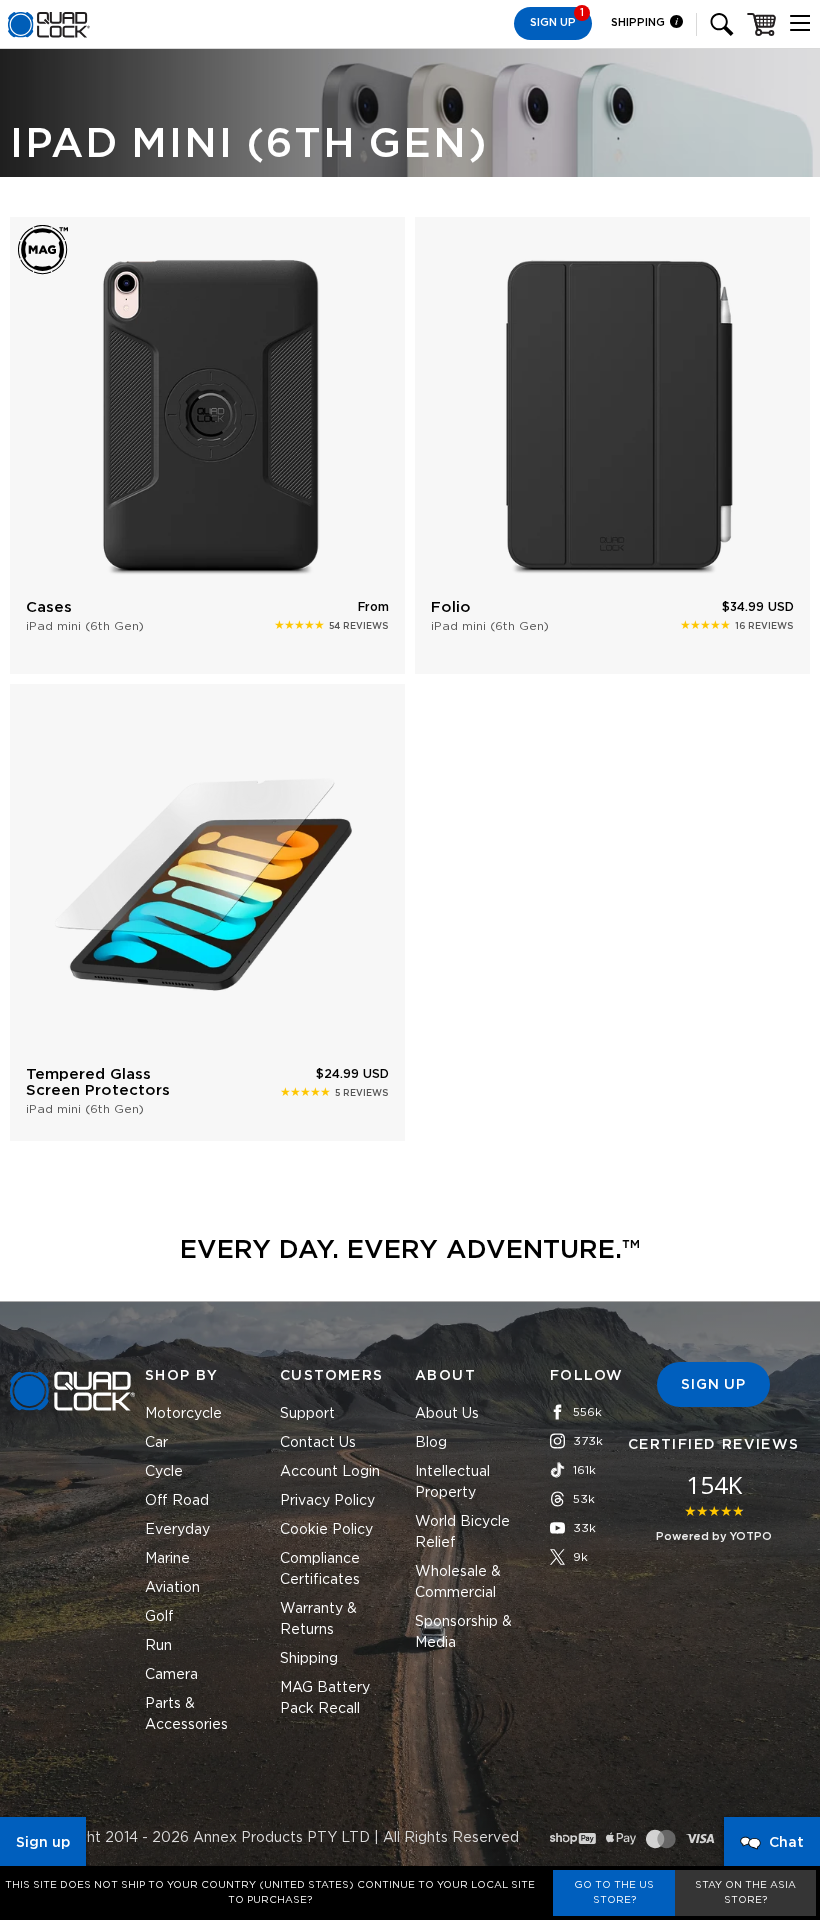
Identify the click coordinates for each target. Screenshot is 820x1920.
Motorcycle (183, 1414)
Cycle (164, 1472)
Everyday (177, 1530)
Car (156, 1443)
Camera (171, 1675)
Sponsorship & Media (463, 1632)
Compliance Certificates (320, 1569)
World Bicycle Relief (462, 1532)
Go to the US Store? (614, 1892)
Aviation (172, 1588)
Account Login (330, 1472)
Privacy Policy (327, 1501)
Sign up (43, 1843)
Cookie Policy (326, 1530)
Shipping (639, 22)
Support (307, 1414)
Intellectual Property (452, 1482)
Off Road (177, 1501)
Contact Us (318, 1443)
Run (158, 1646)
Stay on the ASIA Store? (745, 1892)
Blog (431, 1443)
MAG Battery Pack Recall (325, 1698)
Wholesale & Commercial (458, 1582)
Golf (159, 1617)
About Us (447, 1414)
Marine (167, 1559)
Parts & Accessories (186, 1714)
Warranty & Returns (318, 1619)
